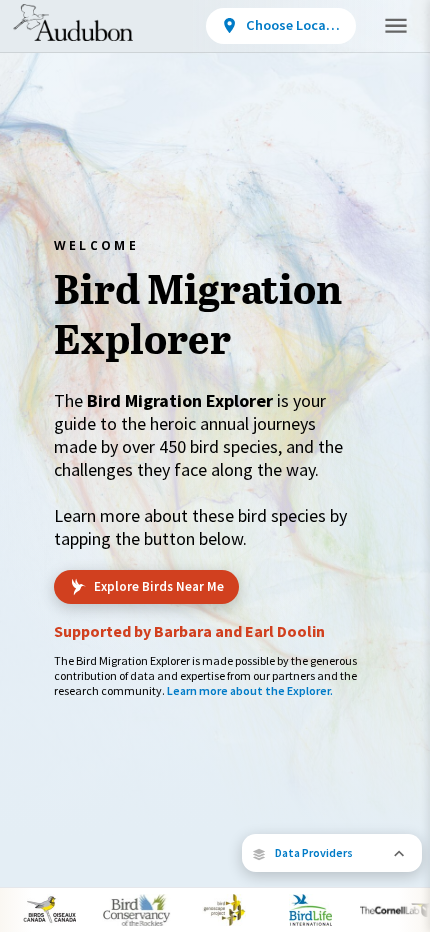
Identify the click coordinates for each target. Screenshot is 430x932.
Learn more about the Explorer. (250, 690)
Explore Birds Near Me (159, 586)
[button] (332, 853)
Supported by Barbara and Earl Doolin (189, 631)
